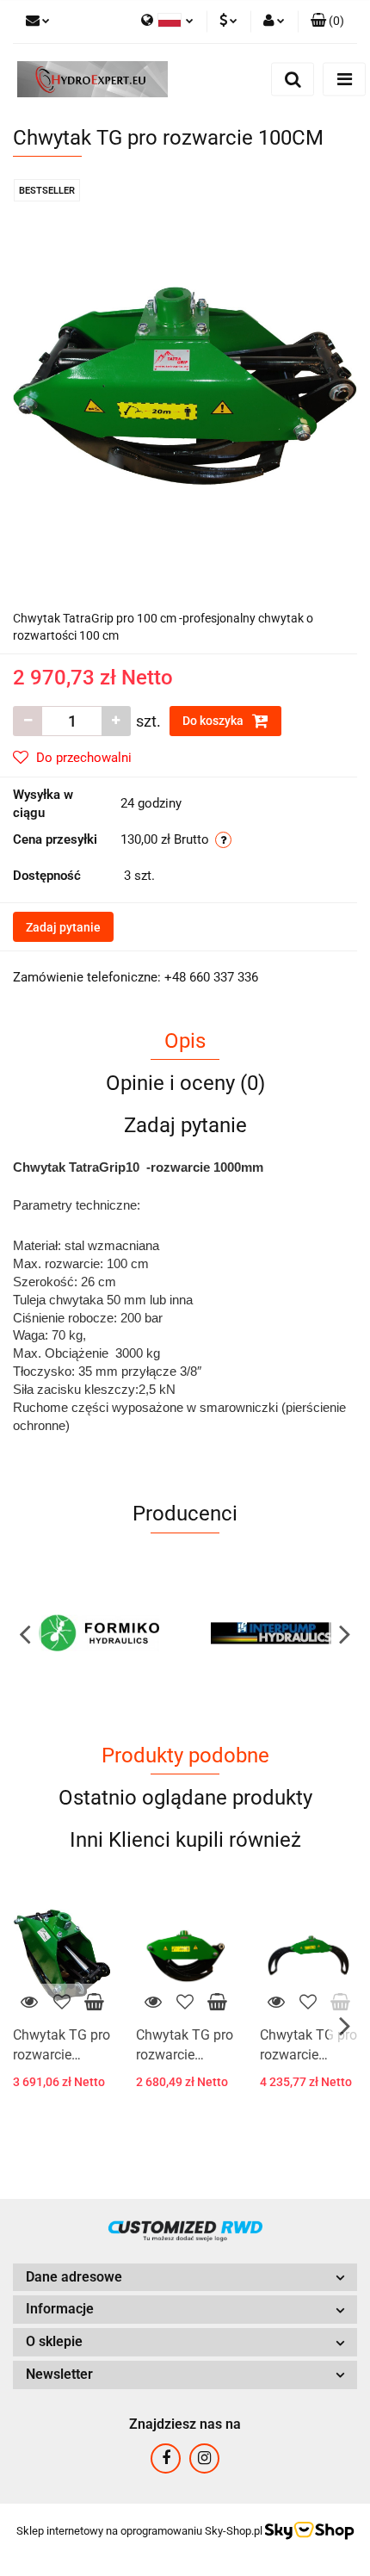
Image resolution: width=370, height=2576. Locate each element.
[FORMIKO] (99, 1633)
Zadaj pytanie (63, 927)
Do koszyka (214, 721)
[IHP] (271, 1633)
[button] (327, 22)
